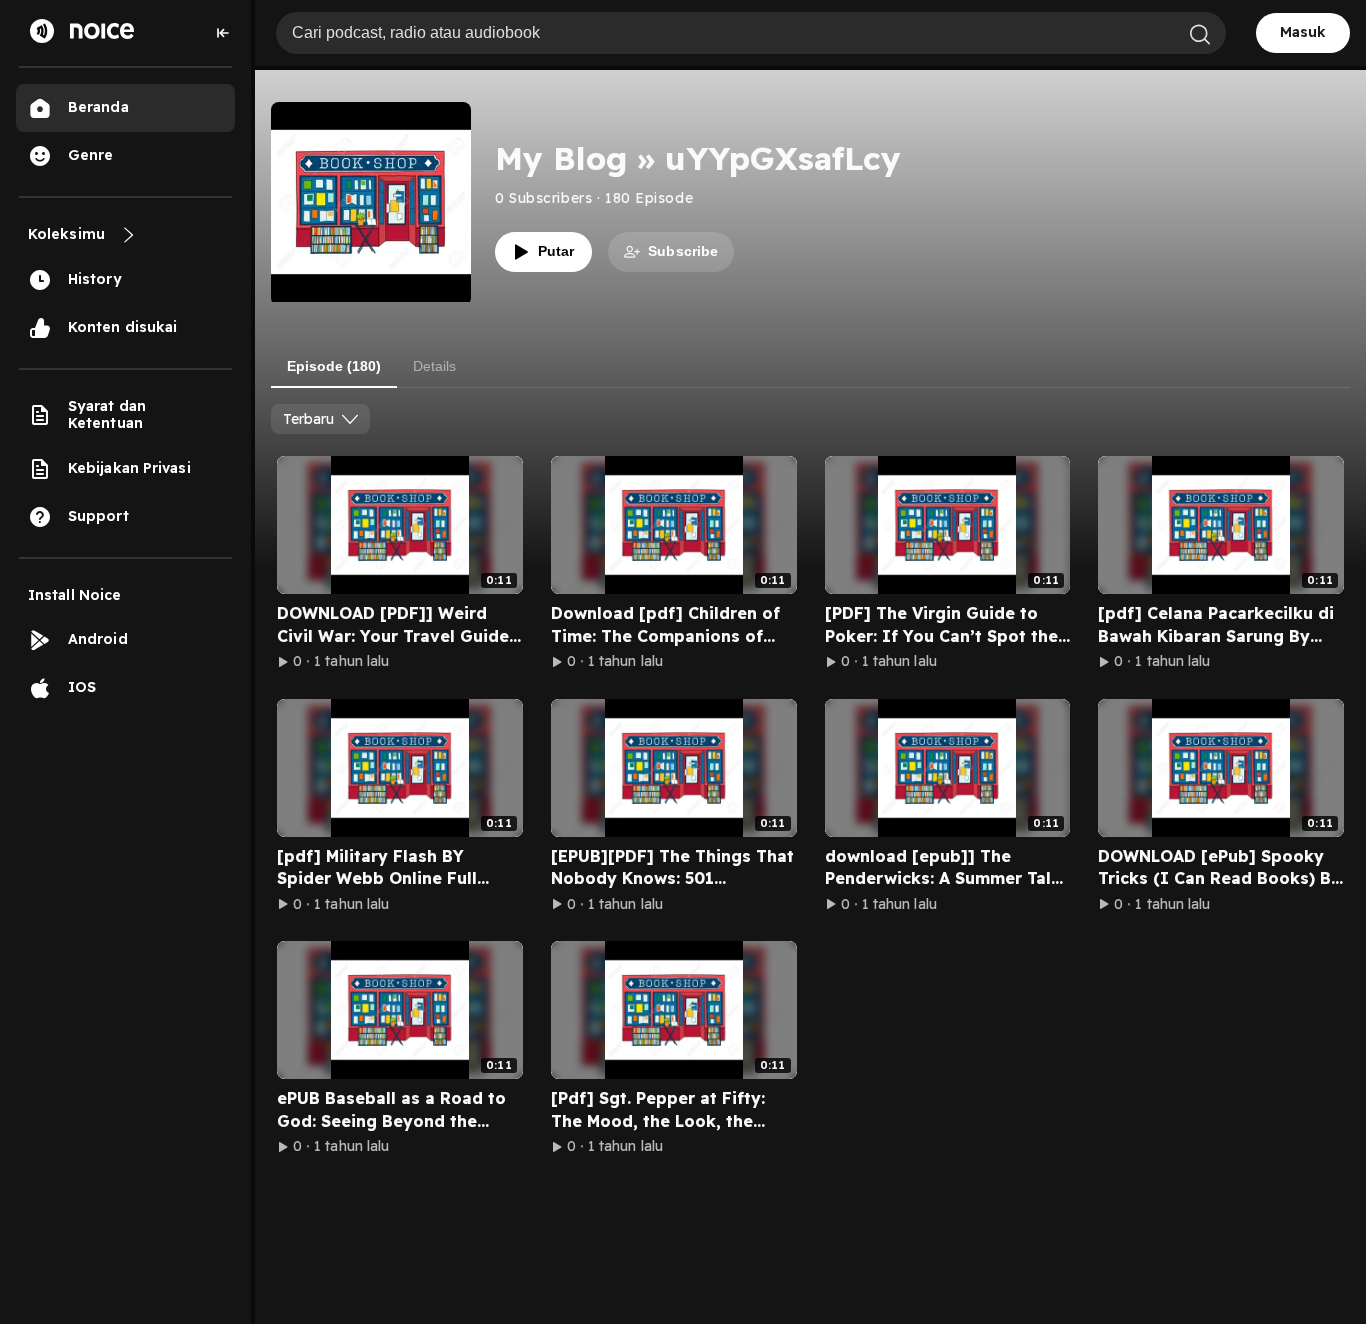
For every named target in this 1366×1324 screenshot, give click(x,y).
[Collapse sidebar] (223, 33)
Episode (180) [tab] (334, 366)
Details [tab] (434, 366)
